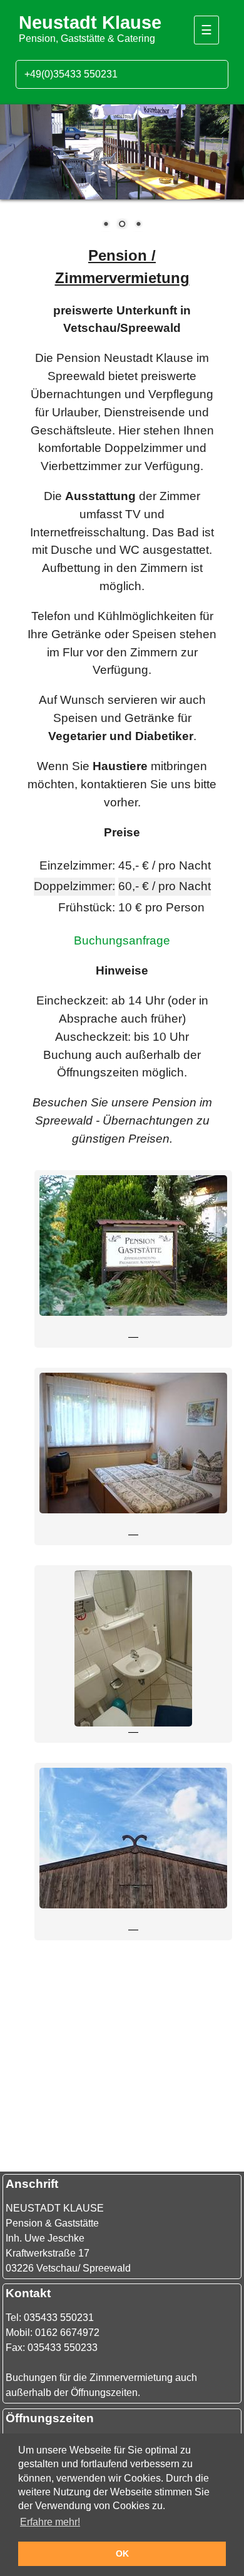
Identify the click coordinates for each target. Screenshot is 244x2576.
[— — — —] (133, 1312)
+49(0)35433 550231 (71, 74)
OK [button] (122, 2553)
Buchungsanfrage (122, 940)
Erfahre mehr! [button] (50, 2522)
